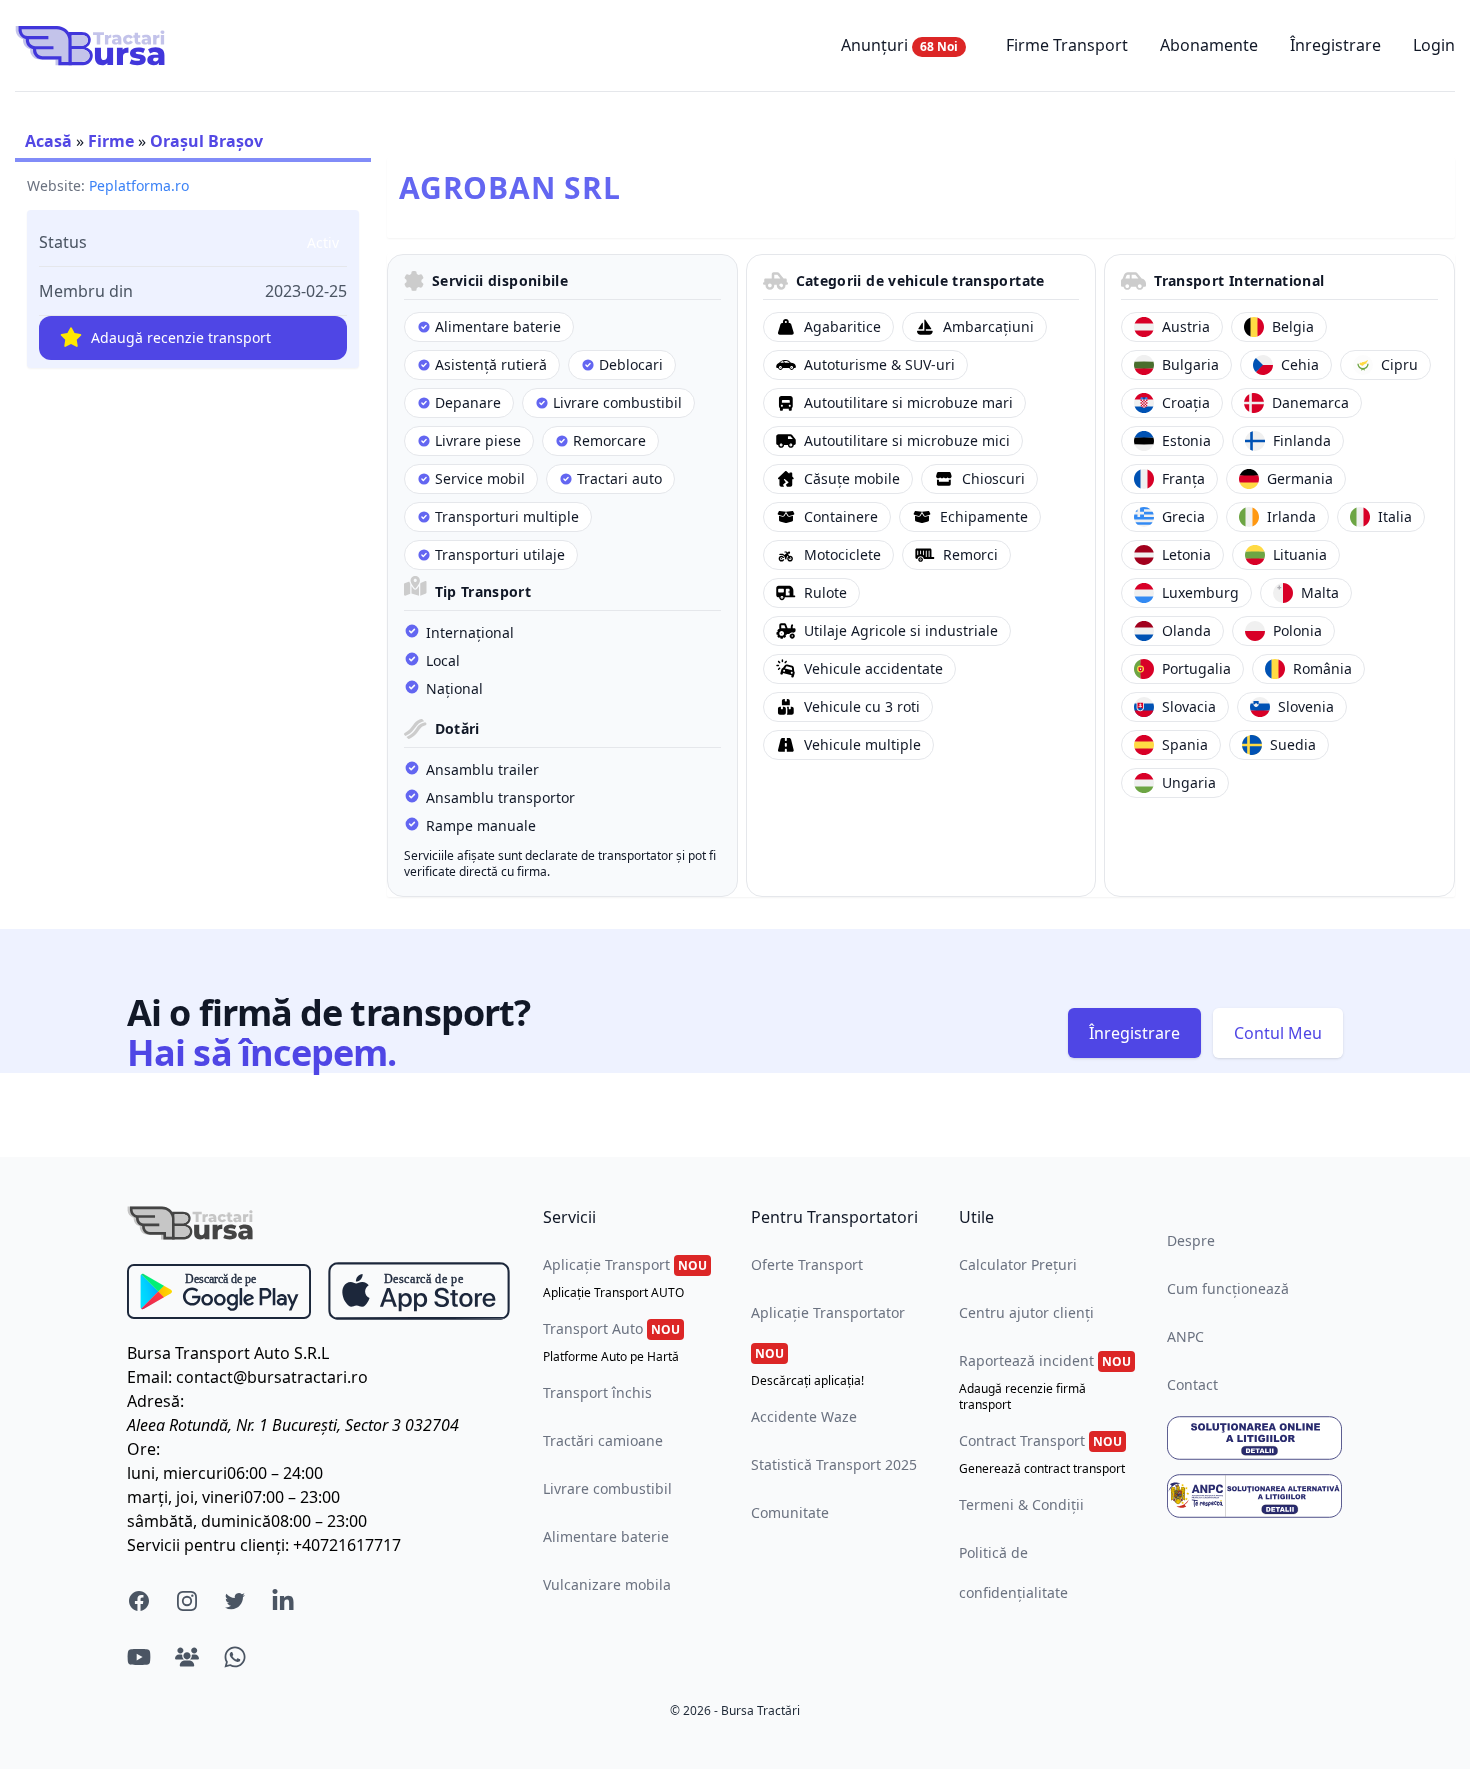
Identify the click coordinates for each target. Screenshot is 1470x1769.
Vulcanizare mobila (607, 1584)
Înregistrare (1335, 45)
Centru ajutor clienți (1026, 1312)
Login (1434, 45)
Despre (1191, 1240)
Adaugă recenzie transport (181, 337)
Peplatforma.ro (139, 185)
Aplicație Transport (625, 1278)
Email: (149, 1377)
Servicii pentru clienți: (208, 1545)
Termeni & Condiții (1021, 1504)
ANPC (1185, 1336)
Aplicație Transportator (828, 1346)
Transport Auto (611, 1342)
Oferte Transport (807, 1264)
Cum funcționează (1228, 1288)
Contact (1192, 1384)
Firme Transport (1067, 45)
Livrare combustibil (607, 1488)
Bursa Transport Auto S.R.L (228, 1353)
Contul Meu (1278, 1033)
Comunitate (790, 1512)
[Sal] (1255, 1496)
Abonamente (1209, 45)
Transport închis (597, 1392)
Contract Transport (1042, 1454)
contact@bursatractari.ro (272, 1377)
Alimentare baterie (606, 1536)
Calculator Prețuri (1018, 1264)
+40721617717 (347, 1545)
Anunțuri (899, 45)
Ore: (143, 1449)
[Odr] (1255, 1438)
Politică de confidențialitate (1013, 1572)
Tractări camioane (603, 1440)
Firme (111, 141)
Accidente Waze (804, 1416)
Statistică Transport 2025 (834, 1464)
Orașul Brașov (206, 141)
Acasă (48, 141)
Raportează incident (1045, 1382)
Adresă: (155, 1401)
